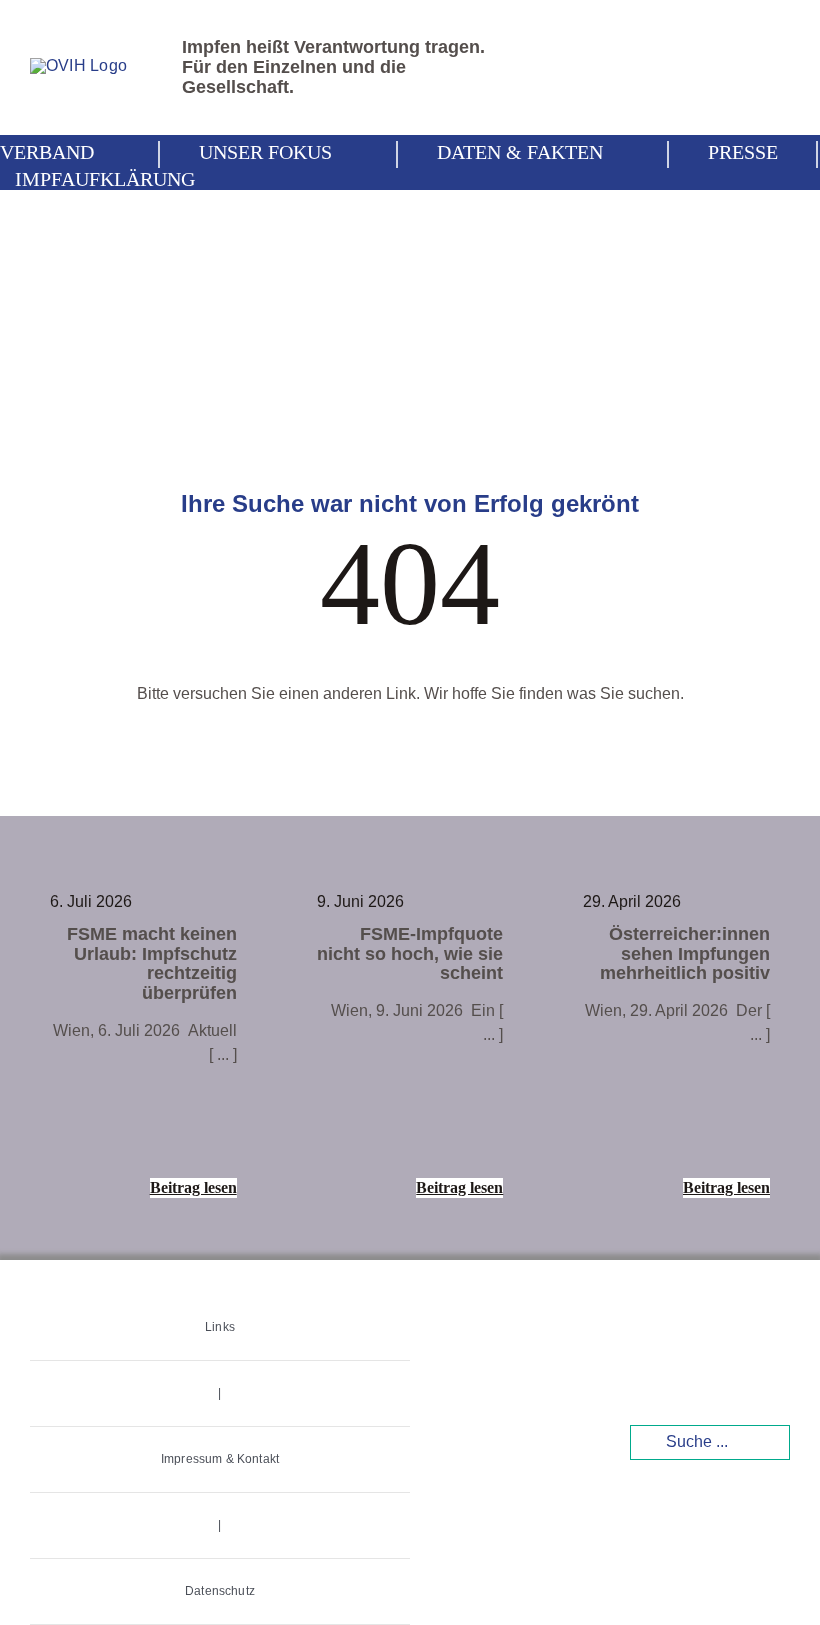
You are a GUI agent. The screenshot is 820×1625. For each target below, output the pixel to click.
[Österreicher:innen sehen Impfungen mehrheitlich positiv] (676, 1046)
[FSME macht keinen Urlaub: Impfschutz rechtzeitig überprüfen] (143, 1046)
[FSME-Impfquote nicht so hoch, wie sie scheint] (410, 1046)
